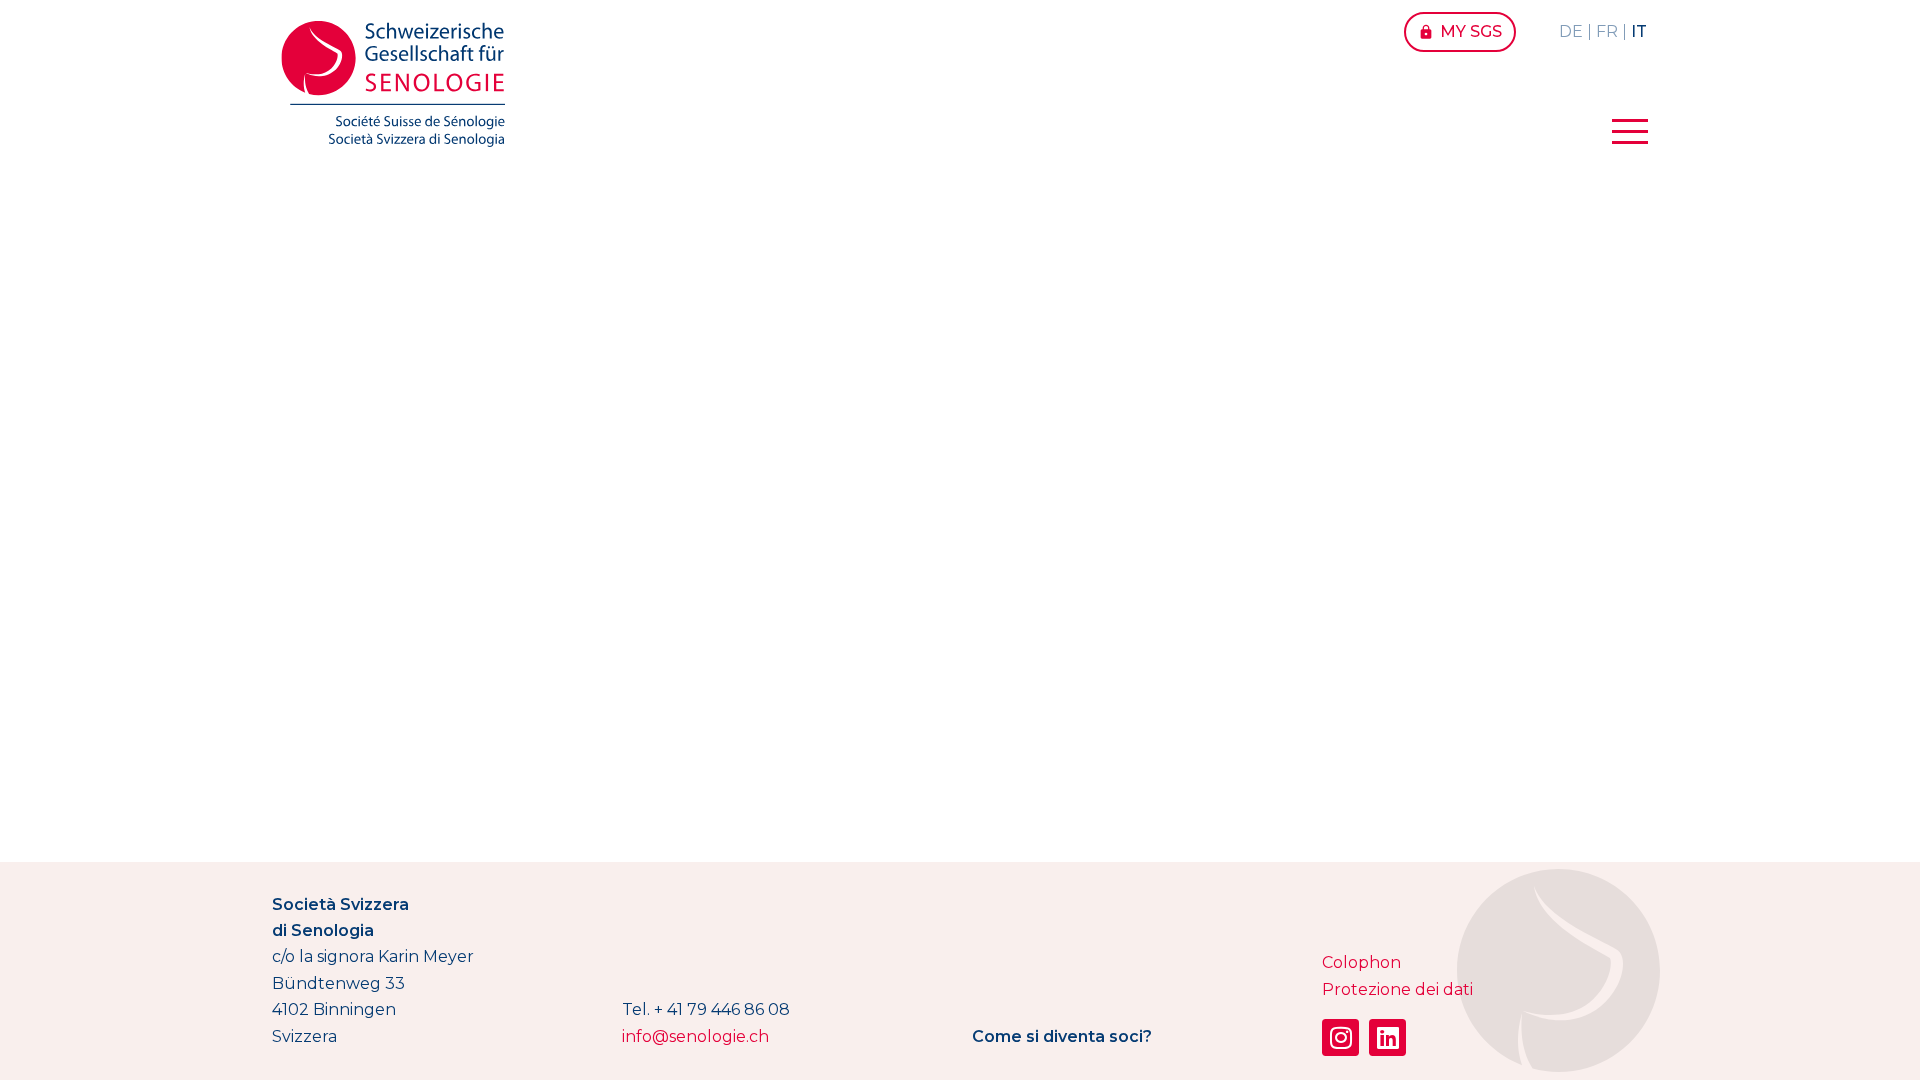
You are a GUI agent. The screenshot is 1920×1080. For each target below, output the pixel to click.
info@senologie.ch (695, 1036)
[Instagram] (1340, 1037)
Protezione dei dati (1397, 989)
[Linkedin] (1387, 1037)
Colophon (1361, 962)
